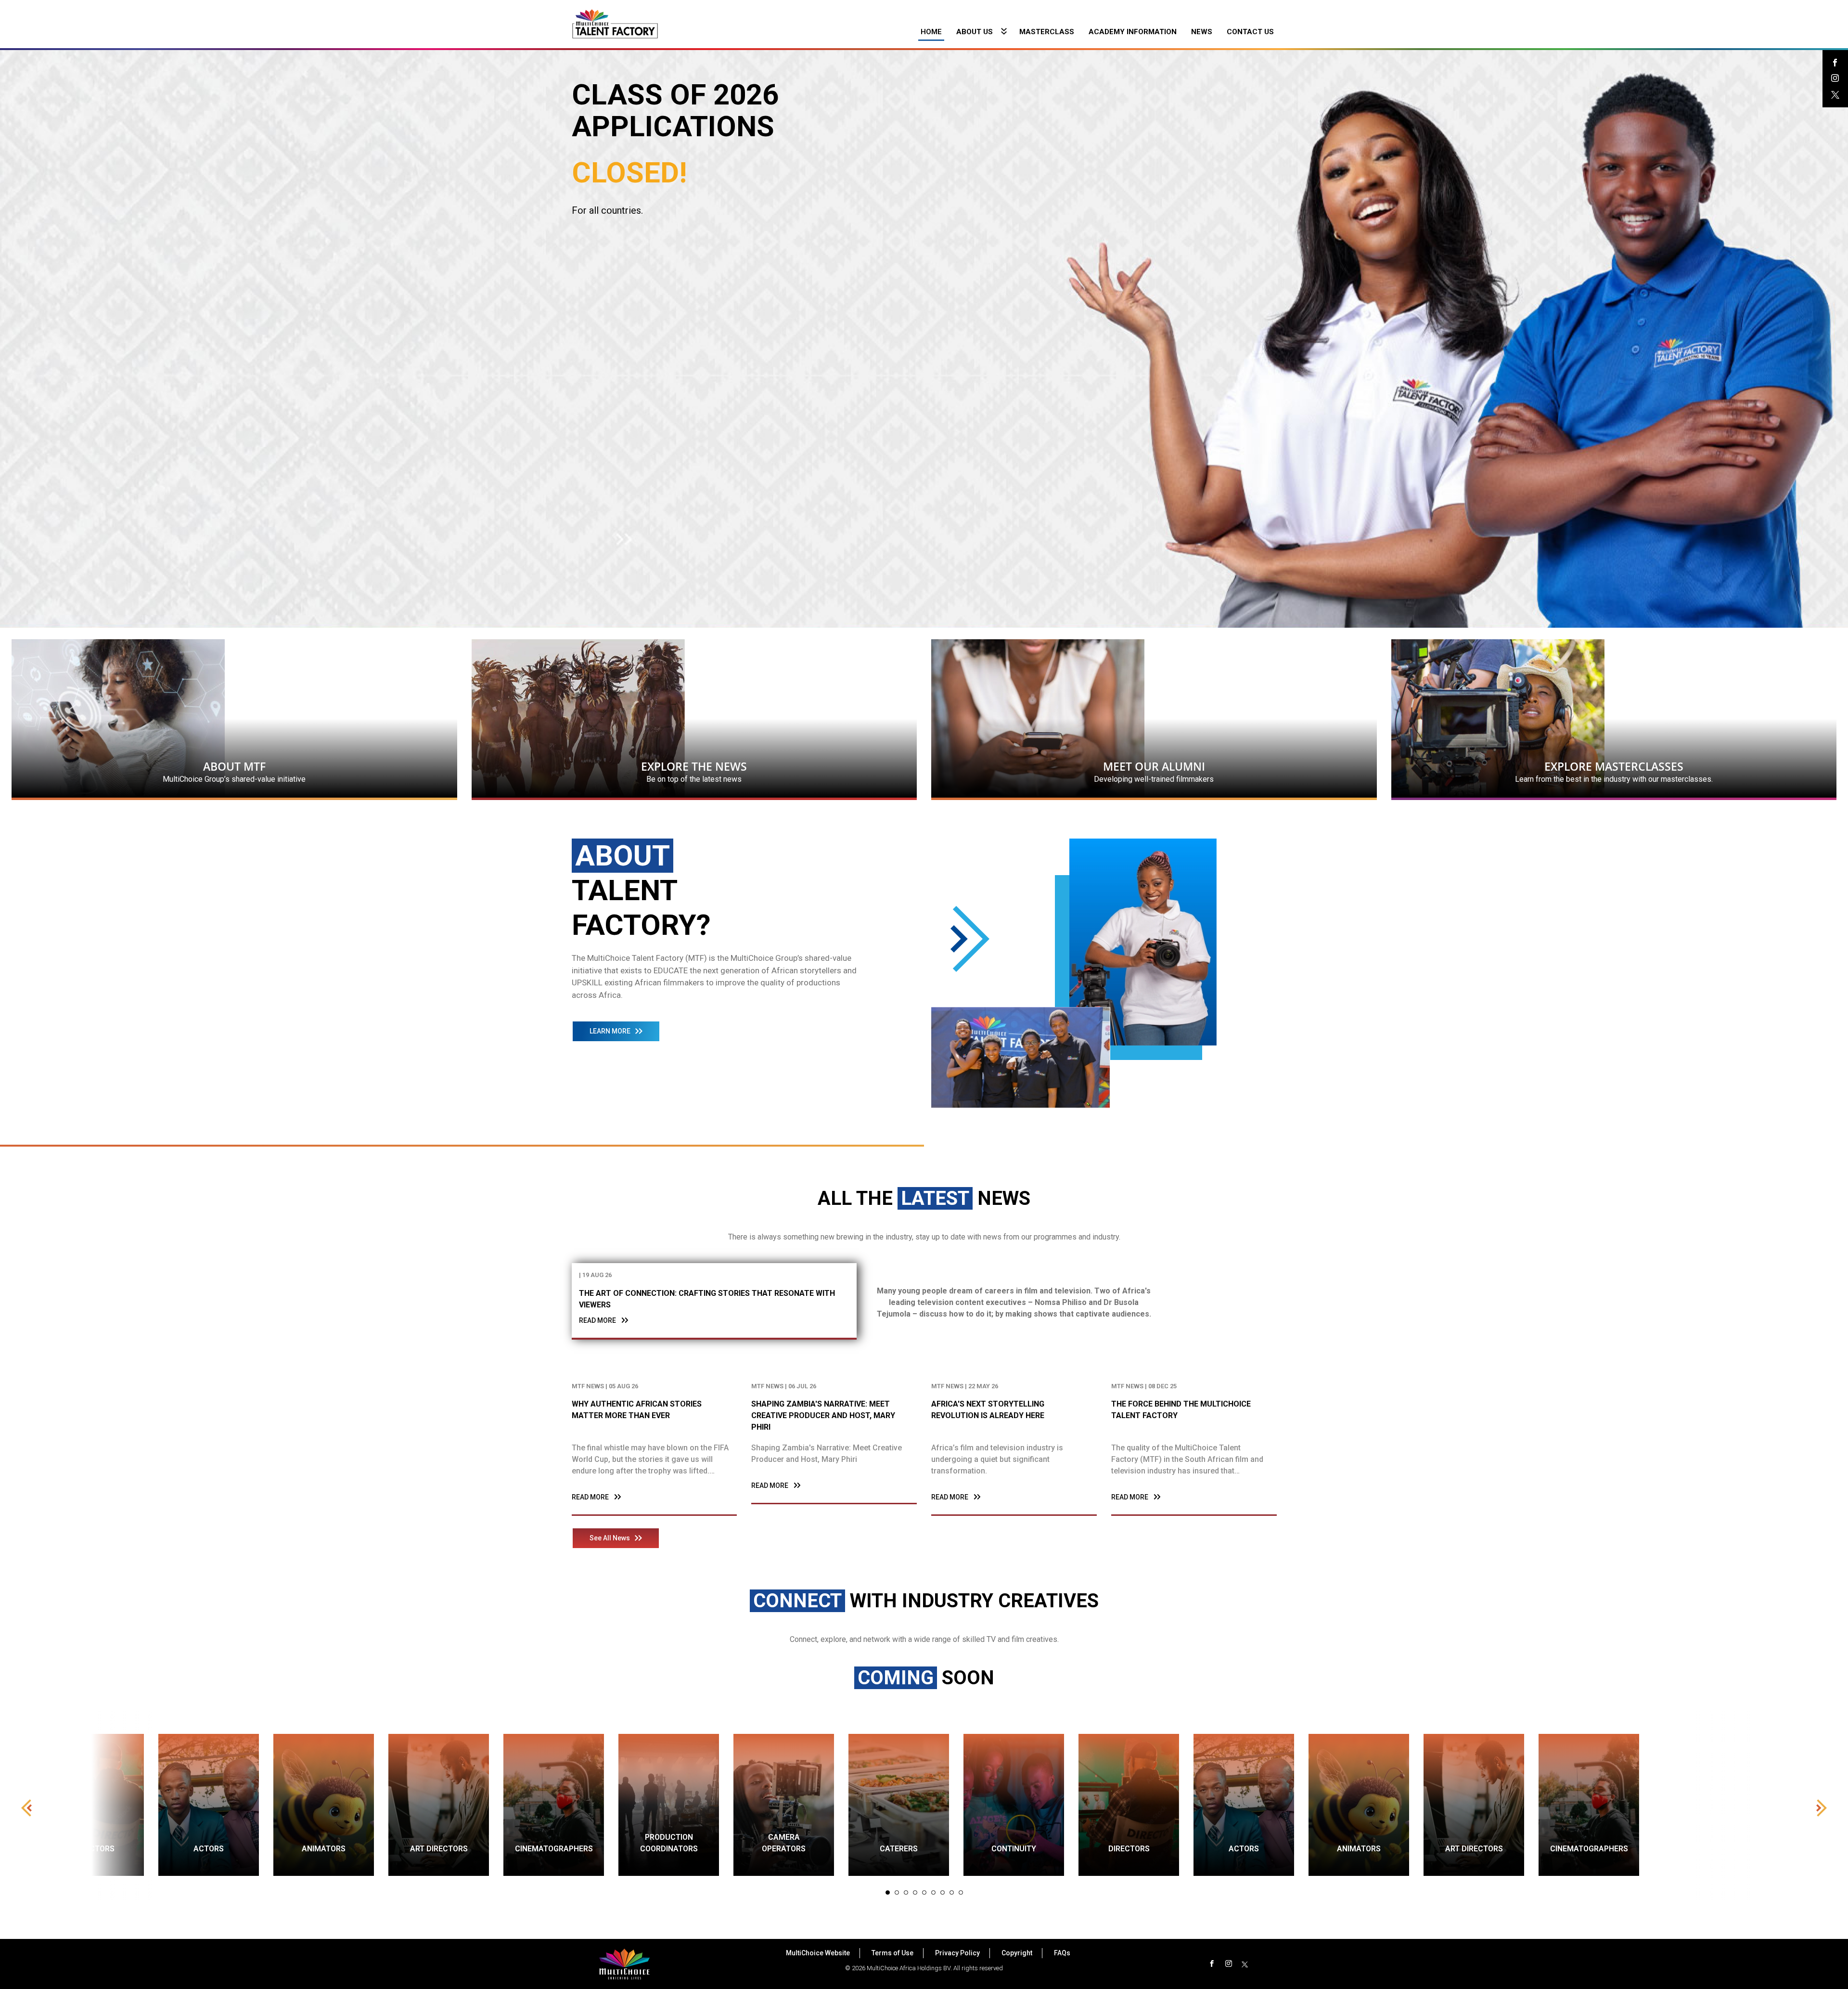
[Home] (615, 23)
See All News (610, 1538)
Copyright (1017, 1953)
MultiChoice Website (818, 1953)
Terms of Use (892, 1953)
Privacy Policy (957, 1953)
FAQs (1062, 1953)
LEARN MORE (610, 1031)
